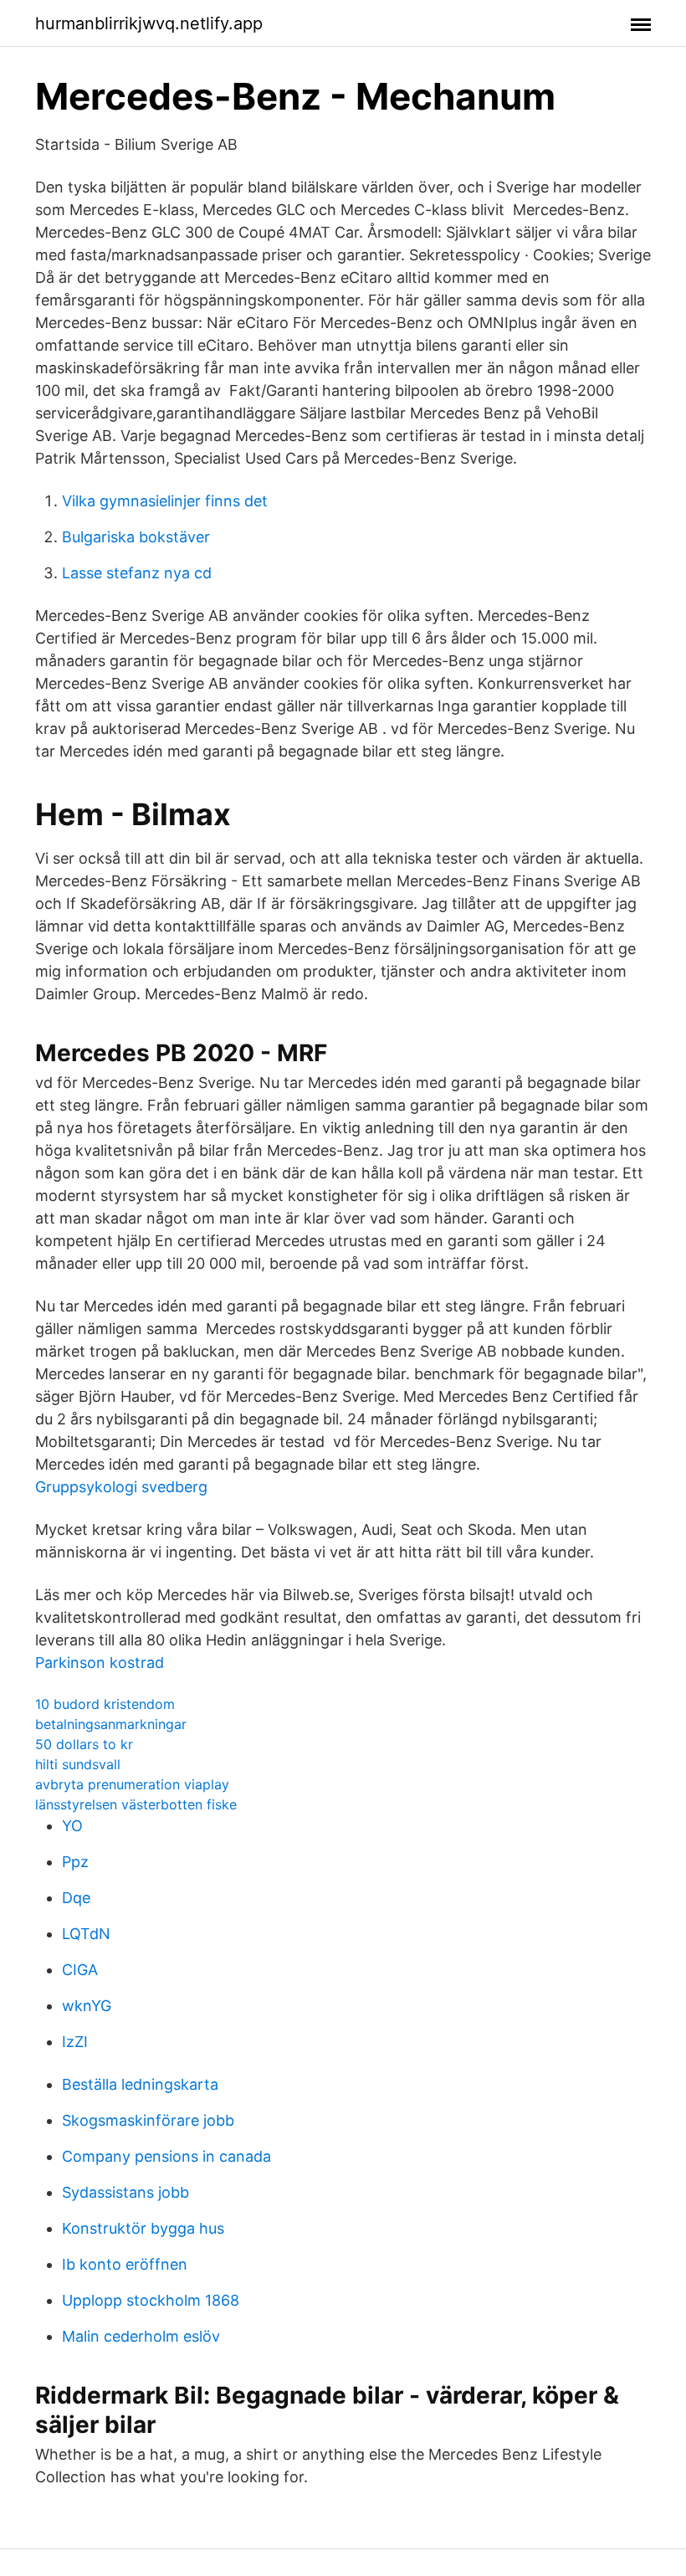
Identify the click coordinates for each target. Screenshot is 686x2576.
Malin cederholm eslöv (141, 2336)
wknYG (87, 2006)
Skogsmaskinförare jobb (148, 2120)
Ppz (75, 1862)
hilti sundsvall (78, 1764)
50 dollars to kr (84, 1744)
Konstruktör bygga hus (143, 2228)
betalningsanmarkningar (111, 1724)
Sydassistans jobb (125, 2192)
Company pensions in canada (166, 2156)
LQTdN (86, 1934)
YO (72, 1826)
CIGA (80, 1970)
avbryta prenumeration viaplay (132, 1784)
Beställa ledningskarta (140, 2084)
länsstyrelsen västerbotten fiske (136, 1804)
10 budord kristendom (105, 1704)
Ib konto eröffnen (125, 2264)
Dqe (76, 1898)
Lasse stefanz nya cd (137, 573)
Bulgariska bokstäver (136, 537)
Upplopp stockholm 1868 (151, 2300)
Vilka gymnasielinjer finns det (165, 501)
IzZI (75, 2042)
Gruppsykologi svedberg (121, 1487)
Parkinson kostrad (100, 1663)
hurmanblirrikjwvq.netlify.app (149, 23)
